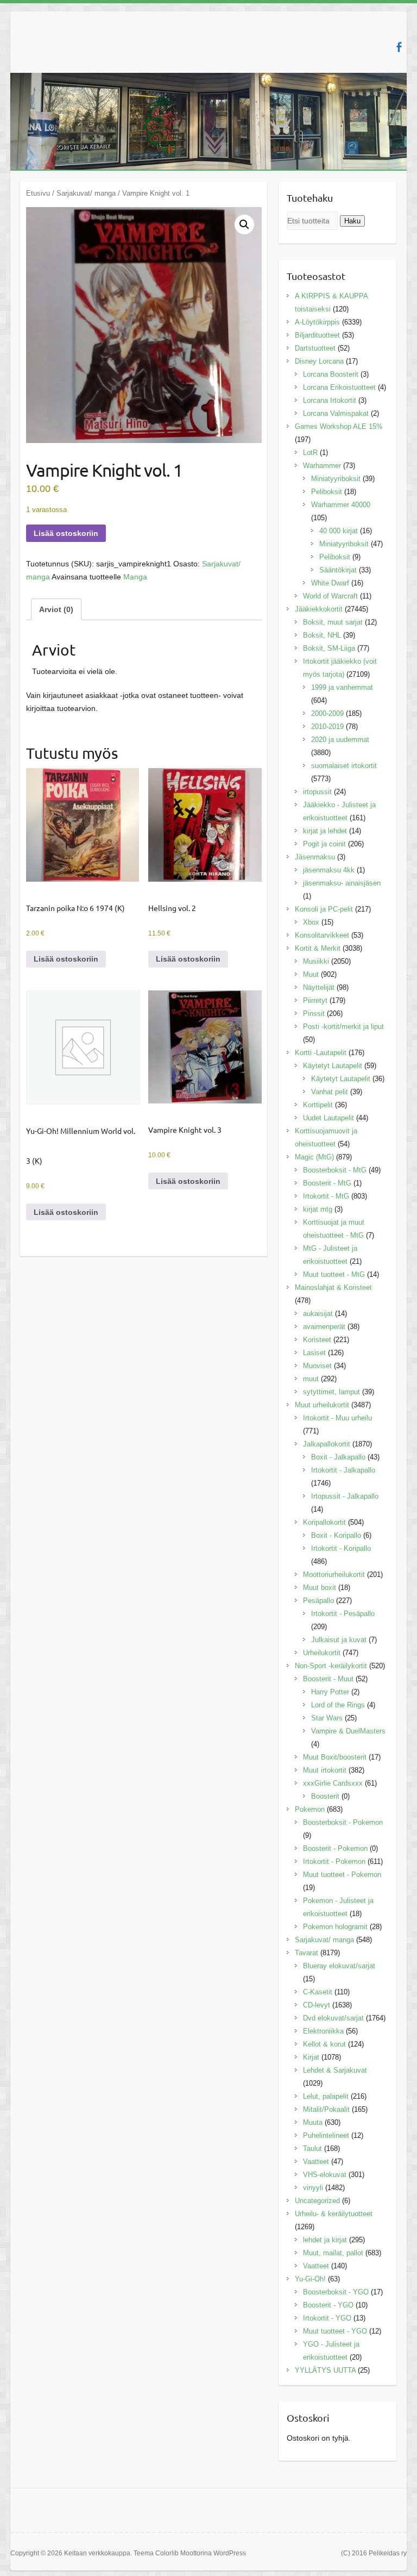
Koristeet (317, 1340)
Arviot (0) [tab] (56, 609)
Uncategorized (317, 2201)
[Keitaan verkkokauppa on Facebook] (399, 47)
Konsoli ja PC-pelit (324, 909)
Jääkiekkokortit (319, 609)
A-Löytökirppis (317, 322)
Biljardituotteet (317, 335)
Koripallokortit (324, 1522)
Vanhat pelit (330, 1092)
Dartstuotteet (315, 348)
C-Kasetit (318, 1992)
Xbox (311, 922)
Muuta (313, 2122)
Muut (311, 974)
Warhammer (322, 466)
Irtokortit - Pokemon (334, 1861)
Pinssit (314, 1013)
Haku (352, 221)
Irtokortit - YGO (327, 2318)
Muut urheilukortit (322, 1405)
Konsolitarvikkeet (322, 935)
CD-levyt (317, 2005)
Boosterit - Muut (328, 1679)
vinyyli (313, 2188)
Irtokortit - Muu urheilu (337, 1418)
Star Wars (327, 1718)
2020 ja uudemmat (340, 740)
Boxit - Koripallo (336, 1535)
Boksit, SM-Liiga (329, 648)
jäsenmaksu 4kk (329, 870)
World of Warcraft (330, 596)
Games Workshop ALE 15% (339, 426)
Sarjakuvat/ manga (86, 193)
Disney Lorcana (319, 361)
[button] (244, 224)
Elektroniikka (323, 2031)
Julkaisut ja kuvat (339, 1640)
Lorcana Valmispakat (336, 413)
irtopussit (317, 792)
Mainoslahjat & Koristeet (333, 1287)
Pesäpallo (318, 1601)
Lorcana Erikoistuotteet (339, 387)
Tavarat (307, 1953)
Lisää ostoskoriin (66, 533)
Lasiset (314, 1353)
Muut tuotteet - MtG (334, 1274)
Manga (135, 577)
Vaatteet (316, 2162)
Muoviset (317, 1366)
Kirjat (311, 2057)
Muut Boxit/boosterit (335, 1757)
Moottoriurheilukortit (334, 1574)
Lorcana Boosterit (331, 374)
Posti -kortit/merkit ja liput (343, 1027)
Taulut (312, 2148)
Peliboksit (327, 492)
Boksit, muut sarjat (333, 622)
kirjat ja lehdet (325, 831)
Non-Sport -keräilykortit (331, 1666)
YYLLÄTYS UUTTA (325, 2370)
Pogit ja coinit (324, 844)
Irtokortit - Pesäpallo (343, 1614)
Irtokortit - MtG (326, 1196)
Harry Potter (330, 1692)
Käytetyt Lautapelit (333, 1066)
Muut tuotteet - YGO (335, 2331)
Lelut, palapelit (326, 2096)
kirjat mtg (318, 1209)
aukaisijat (318, 1314)
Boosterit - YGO (328, 2305)
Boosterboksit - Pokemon (343, 1822)
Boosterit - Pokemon (335, 1848)
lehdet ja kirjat (325, 2240)
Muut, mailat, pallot (333, 2253)
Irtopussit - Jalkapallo (345, 1496)
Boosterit (325, 1796)
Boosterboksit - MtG (335, 1170)
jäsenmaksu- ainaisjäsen (342, 883)
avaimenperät (324, 1327)
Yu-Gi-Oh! (310, 2279)
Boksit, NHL (322, 635)
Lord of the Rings (338, 1705)
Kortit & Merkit (318, 948)
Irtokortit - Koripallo (341, 1548)
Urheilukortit (322, 1653)
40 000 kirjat (339, 531)
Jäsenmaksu (315, 857)
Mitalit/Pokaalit (326, 2109)
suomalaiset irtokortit (344, 766)
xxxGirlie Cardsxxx (333, 1783)
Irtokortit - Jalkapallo (343, 1470)
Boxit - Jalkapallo (338, 1457)
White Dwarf (330, 583)
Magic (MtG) (314, 1157)
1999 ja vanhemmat (342, 687)
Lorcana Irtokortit (330, 400)
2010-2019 (327, 726)
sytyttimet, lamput (331, 1392)
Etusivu (38, 193)
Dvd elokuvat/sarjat (333, 2018)
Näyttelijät (319, 987)
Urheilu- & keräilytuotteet (334, 2214)
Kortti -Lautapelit (321, 1053)
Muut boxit (320, 1588)
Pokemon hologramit (335, 1927)
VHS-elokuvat (325, 2175)
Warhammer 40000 (341, 505)
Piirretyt (315, 1000)
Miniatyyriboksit (336, 479)
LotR (310, 453)
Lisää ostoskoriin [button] (66, 959)
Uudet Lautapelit (328, 1118)
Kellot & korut (324, 2044)
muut (311, 1379)
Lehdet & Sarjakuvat (335, 2070)
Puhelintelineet (326, 2135)
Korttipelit (318, 1105)
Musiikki (316, 961)
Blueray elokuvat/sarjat (339, 1966)
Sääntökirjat (338, 570)
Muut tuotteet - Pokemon (342, 1875)
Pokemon (310, 1809)
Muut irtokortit (325, 1770)
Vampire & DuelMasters (348, 1731)
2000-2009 (327, 713)
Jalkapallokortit (327, 1444)
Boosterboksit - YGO (336, 2292)
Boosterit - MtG (327, 1183)
